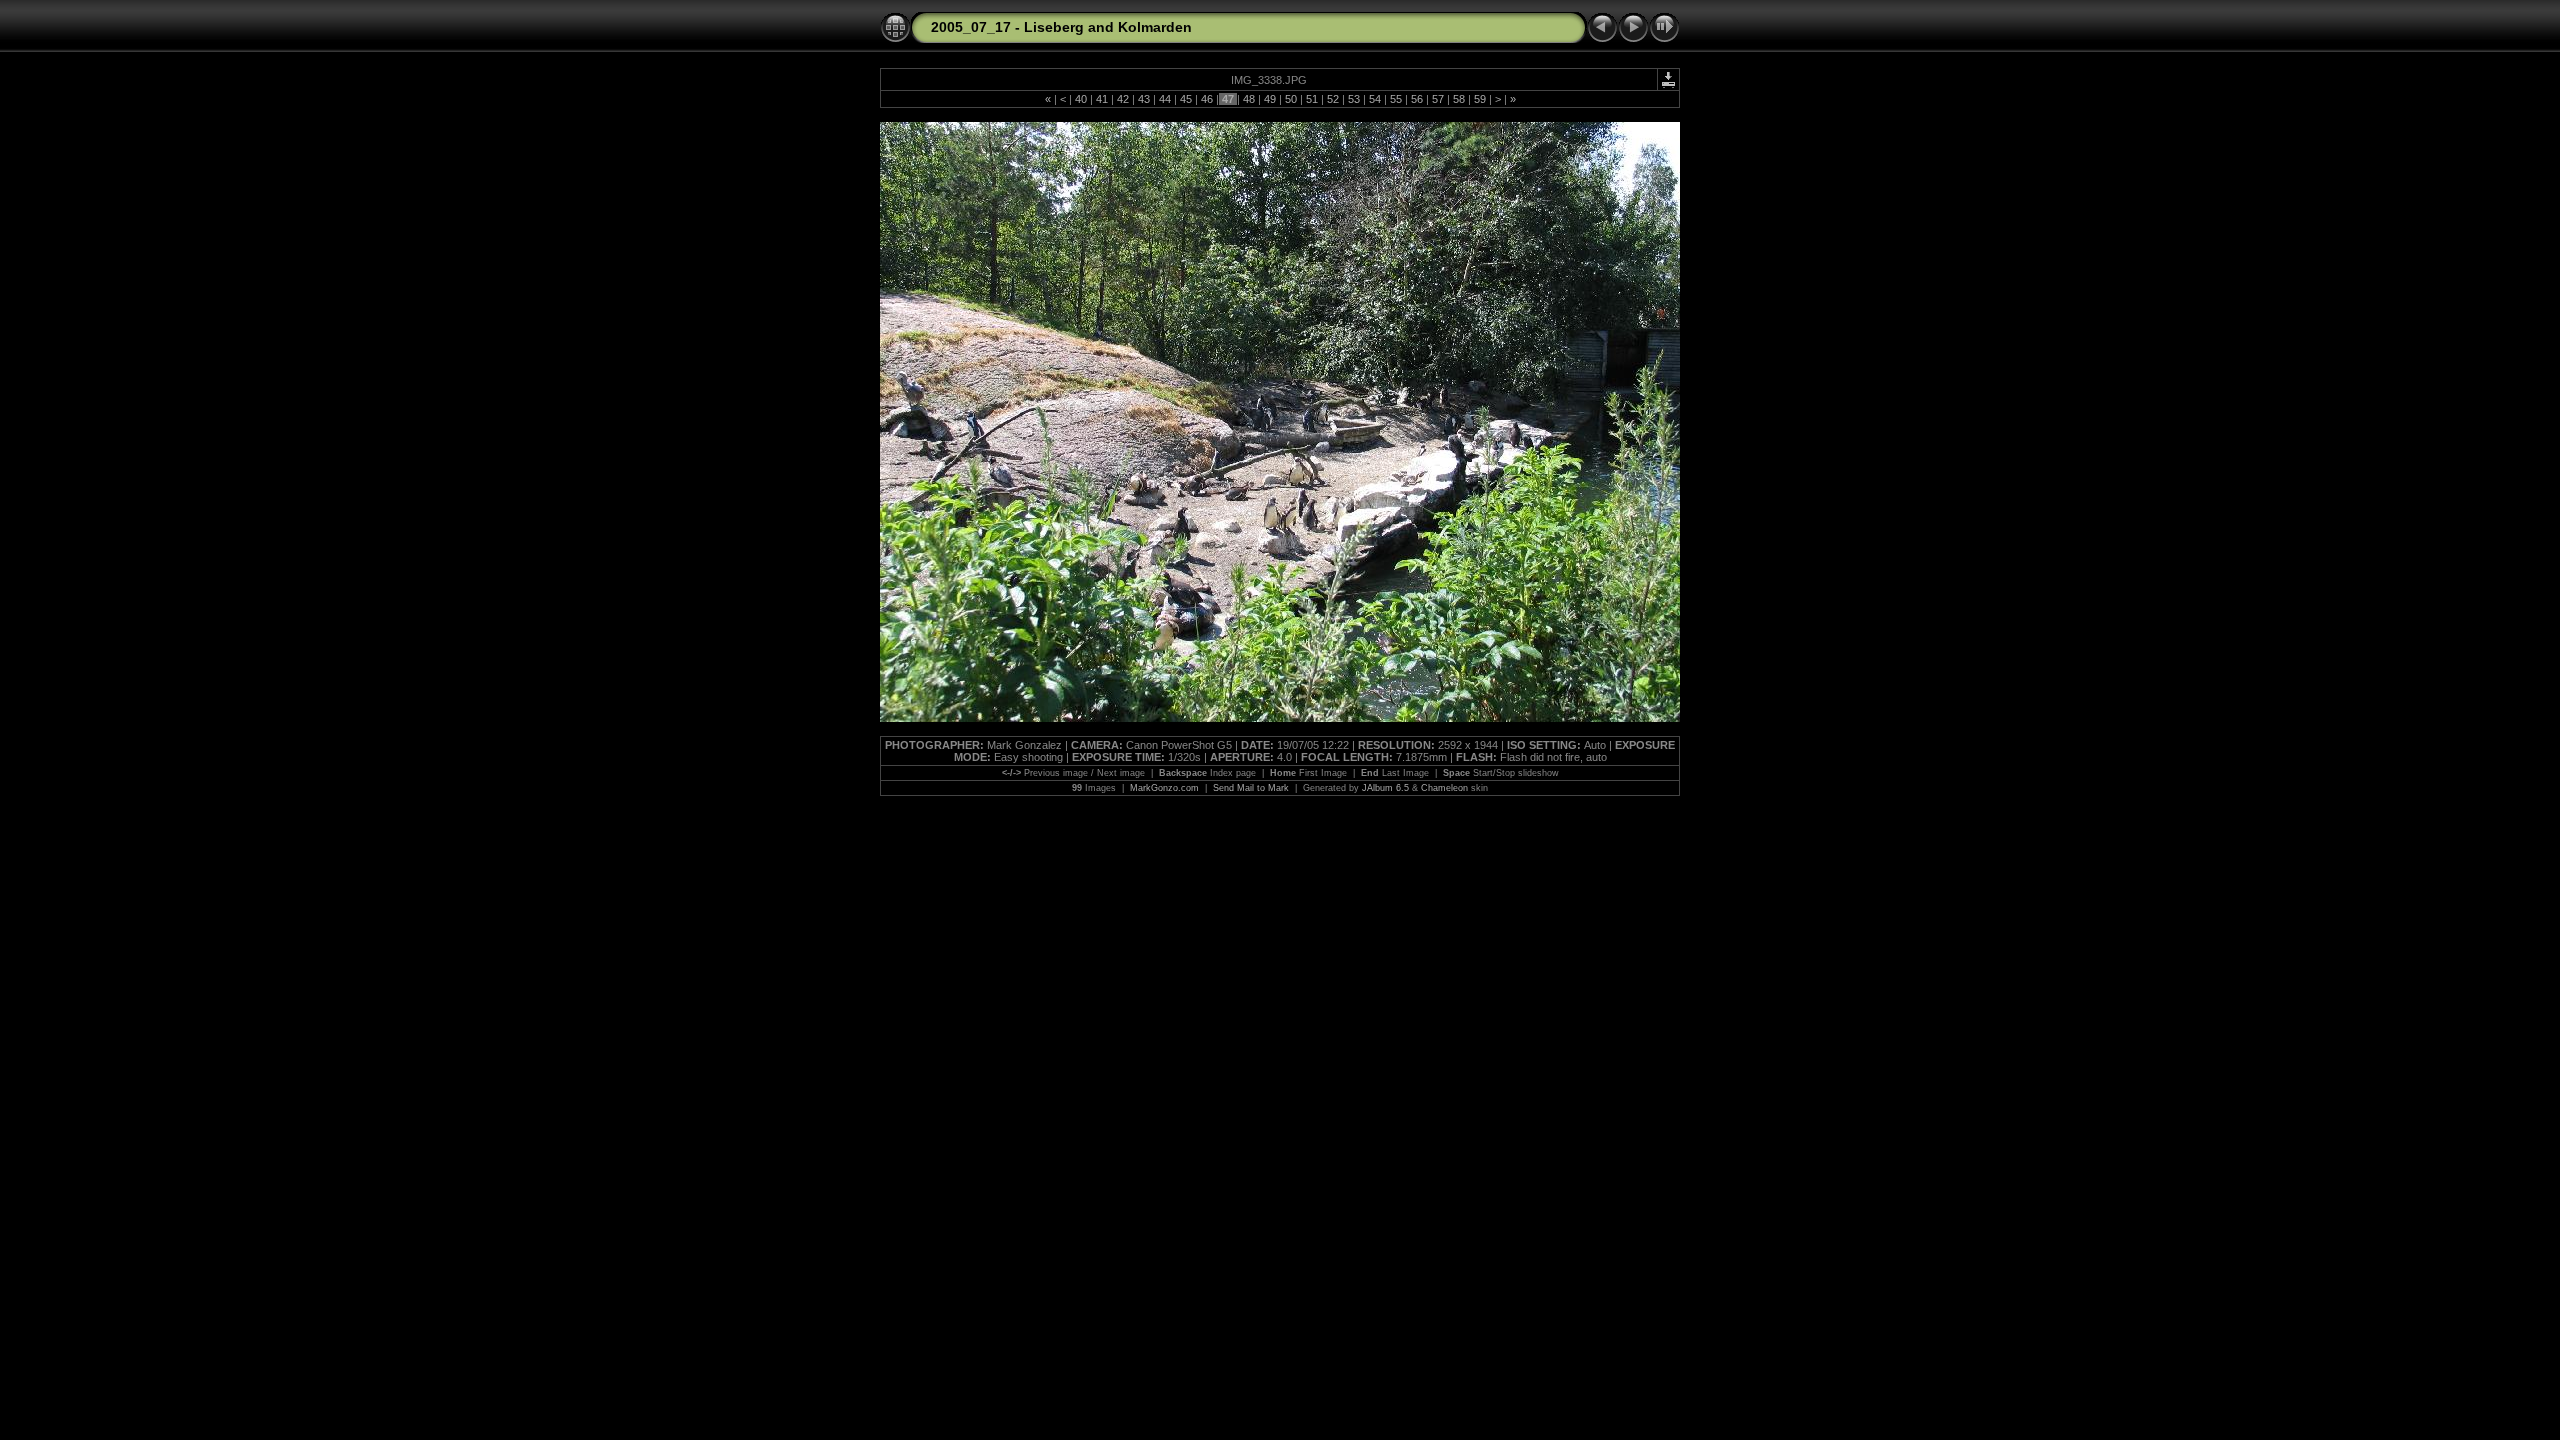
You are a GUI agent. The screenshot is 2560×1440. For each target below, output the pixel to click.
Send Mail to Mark (1251, 788)
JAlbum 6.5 (1385, 788)
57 (1438, 99)
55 (1396, 99)
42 (1123, 99)
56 (1417, 99)
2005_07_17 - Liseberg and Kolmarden (1061, 27)
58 (1459, 99)
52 (1333, 99)
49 (1270, 99)
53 (1354, 99)
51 (1312, 99)
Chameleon (1444, 788)
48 (1249, 99)
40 (1081, 99)
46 (1207, 99)
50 (1291, 99)
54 (1375, 99)
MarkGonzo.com (1164, 788)
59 (1480, 99)
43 (1144, 99)
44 (1165, 99)
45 (1186, 99)
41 (1102, 99)
